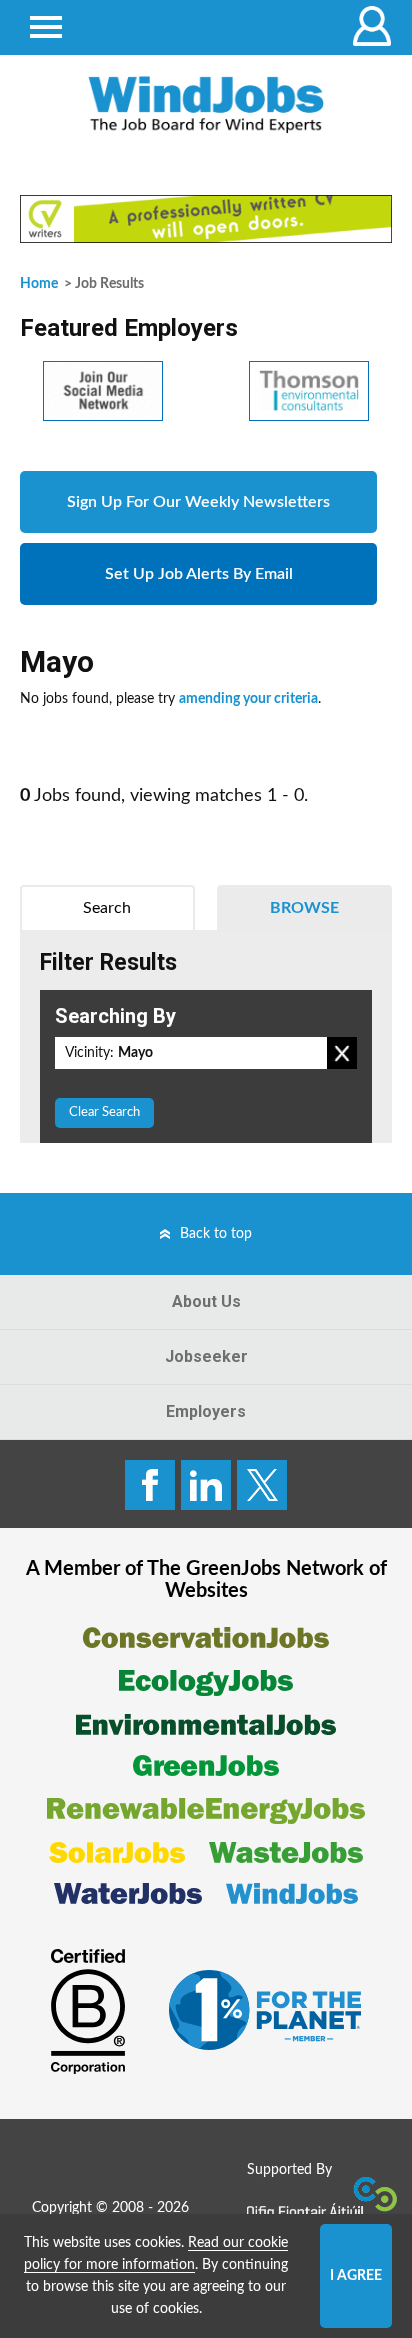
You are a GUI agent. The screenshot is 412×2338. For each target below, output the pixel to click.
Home (39, 284)
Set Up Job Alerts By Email (199, 574)
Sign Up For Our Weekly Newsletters (198, 502)
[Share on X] (262, 1485)
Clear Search (104, 1112)
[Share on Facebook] (150, 1485)
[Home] (206, 104)
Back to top (216, 1234)
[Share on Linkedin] (206, 1485)
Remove (342, 1053)
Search (107, 908)
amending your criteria (248, 699)
